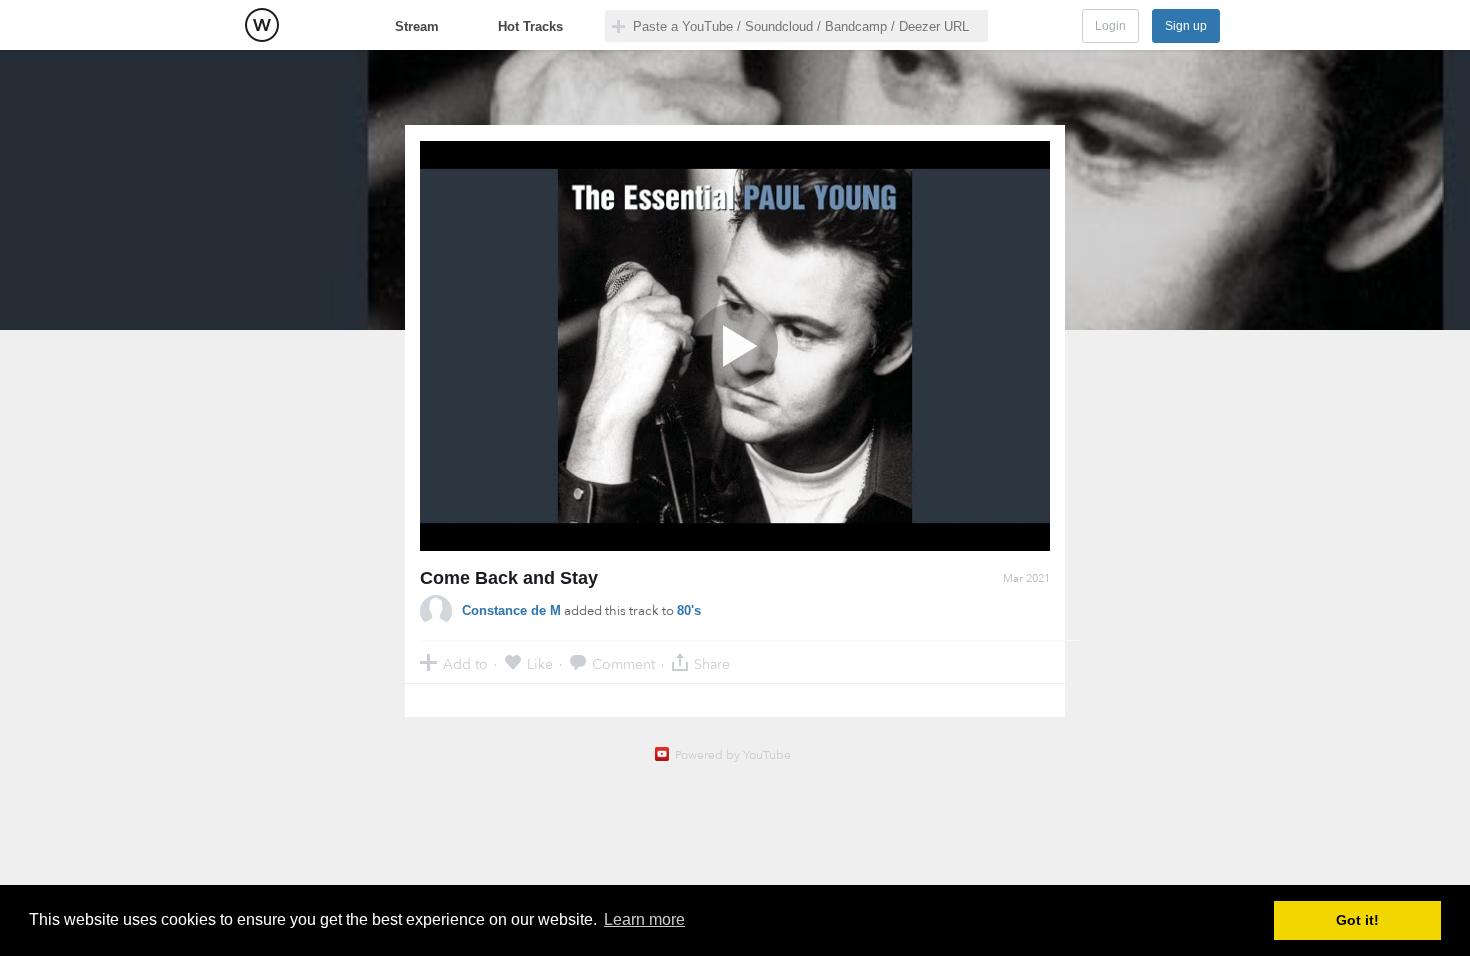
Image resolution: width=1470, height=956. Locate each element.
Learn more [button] (644, 919)
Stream (417, 26)
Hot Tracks (530, 26)
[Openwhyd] (262, 25)
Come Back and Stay (509, 578)
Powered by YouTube (733, 755)
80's (689, 610)
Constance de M (511, 610)
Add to (465, 663)
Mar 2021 (1026, 578)
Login (1110, 26)
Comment (623, 663)
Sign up (1186, 26)
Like (540, 663)
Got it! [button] (1357, 920)
